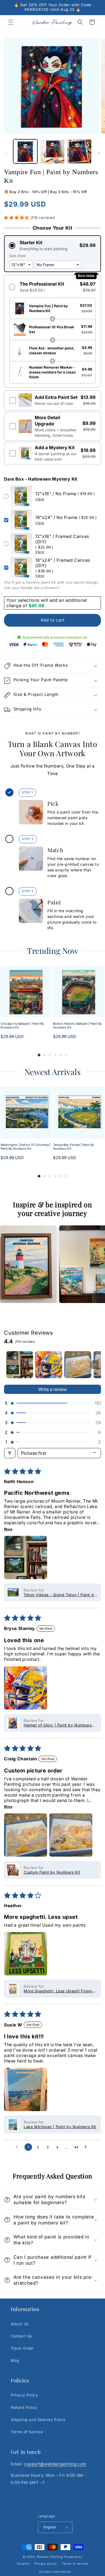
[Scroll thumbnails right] (94, 1365)
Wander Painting (50, 2557)
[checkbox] (52, 400)
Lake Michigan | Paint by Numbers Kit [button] (60, 2127)
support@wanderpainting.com (55, 2464)
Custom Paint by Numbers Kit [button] (52, 1872)
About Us (20, 2324)
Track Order (22, 2348)
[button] (11, 22)
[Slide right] (99, 153)
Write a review (52, 1389)
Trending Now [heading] (52, 951)
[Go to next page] (87, 2147)
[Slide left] (6, 153)
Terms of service (75, 2564)
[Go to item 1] (20, 1365)
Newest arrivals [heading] (52, 1072)
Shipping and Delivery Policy (38, 2420)
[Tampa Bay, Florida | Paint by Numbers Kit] (79, 1113)
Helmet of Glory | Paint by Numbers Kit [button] (58, 1725)
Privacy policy (46, 2564)
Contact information (55, 2572)
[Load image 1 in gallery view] (25, 151)
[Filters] (10, 1453)
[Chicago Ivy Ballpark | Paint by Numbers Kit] (26, 992)
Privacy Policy (24, 2395)
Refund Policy (24, 2407)
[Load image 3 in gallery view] (79, 151)
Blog (15, 2360)
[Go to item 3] (78, 1365)
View (40, 499)
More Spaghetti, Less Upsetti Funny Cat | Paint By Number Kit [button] (58, 1991)
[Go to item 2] (49, 1365)
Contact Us (21, 2336)
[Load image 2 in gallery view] (52, 151)
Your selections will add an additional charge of (47, 603)
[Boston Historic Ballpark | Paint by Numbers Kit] (79, 992)
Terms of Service (27, 2432)
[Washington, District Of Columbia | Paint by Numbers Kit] (26, 1113)
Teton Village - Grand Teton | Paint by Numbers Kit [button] (60, 1595)
